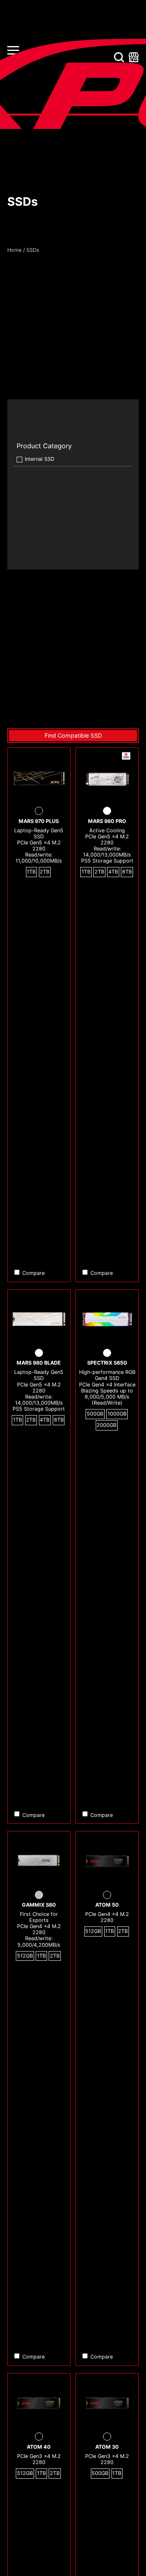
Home (14, 250)
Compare (33, 1273)
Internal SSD (40, 459)
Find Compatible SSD (73, 735)
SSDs (33, 250)
